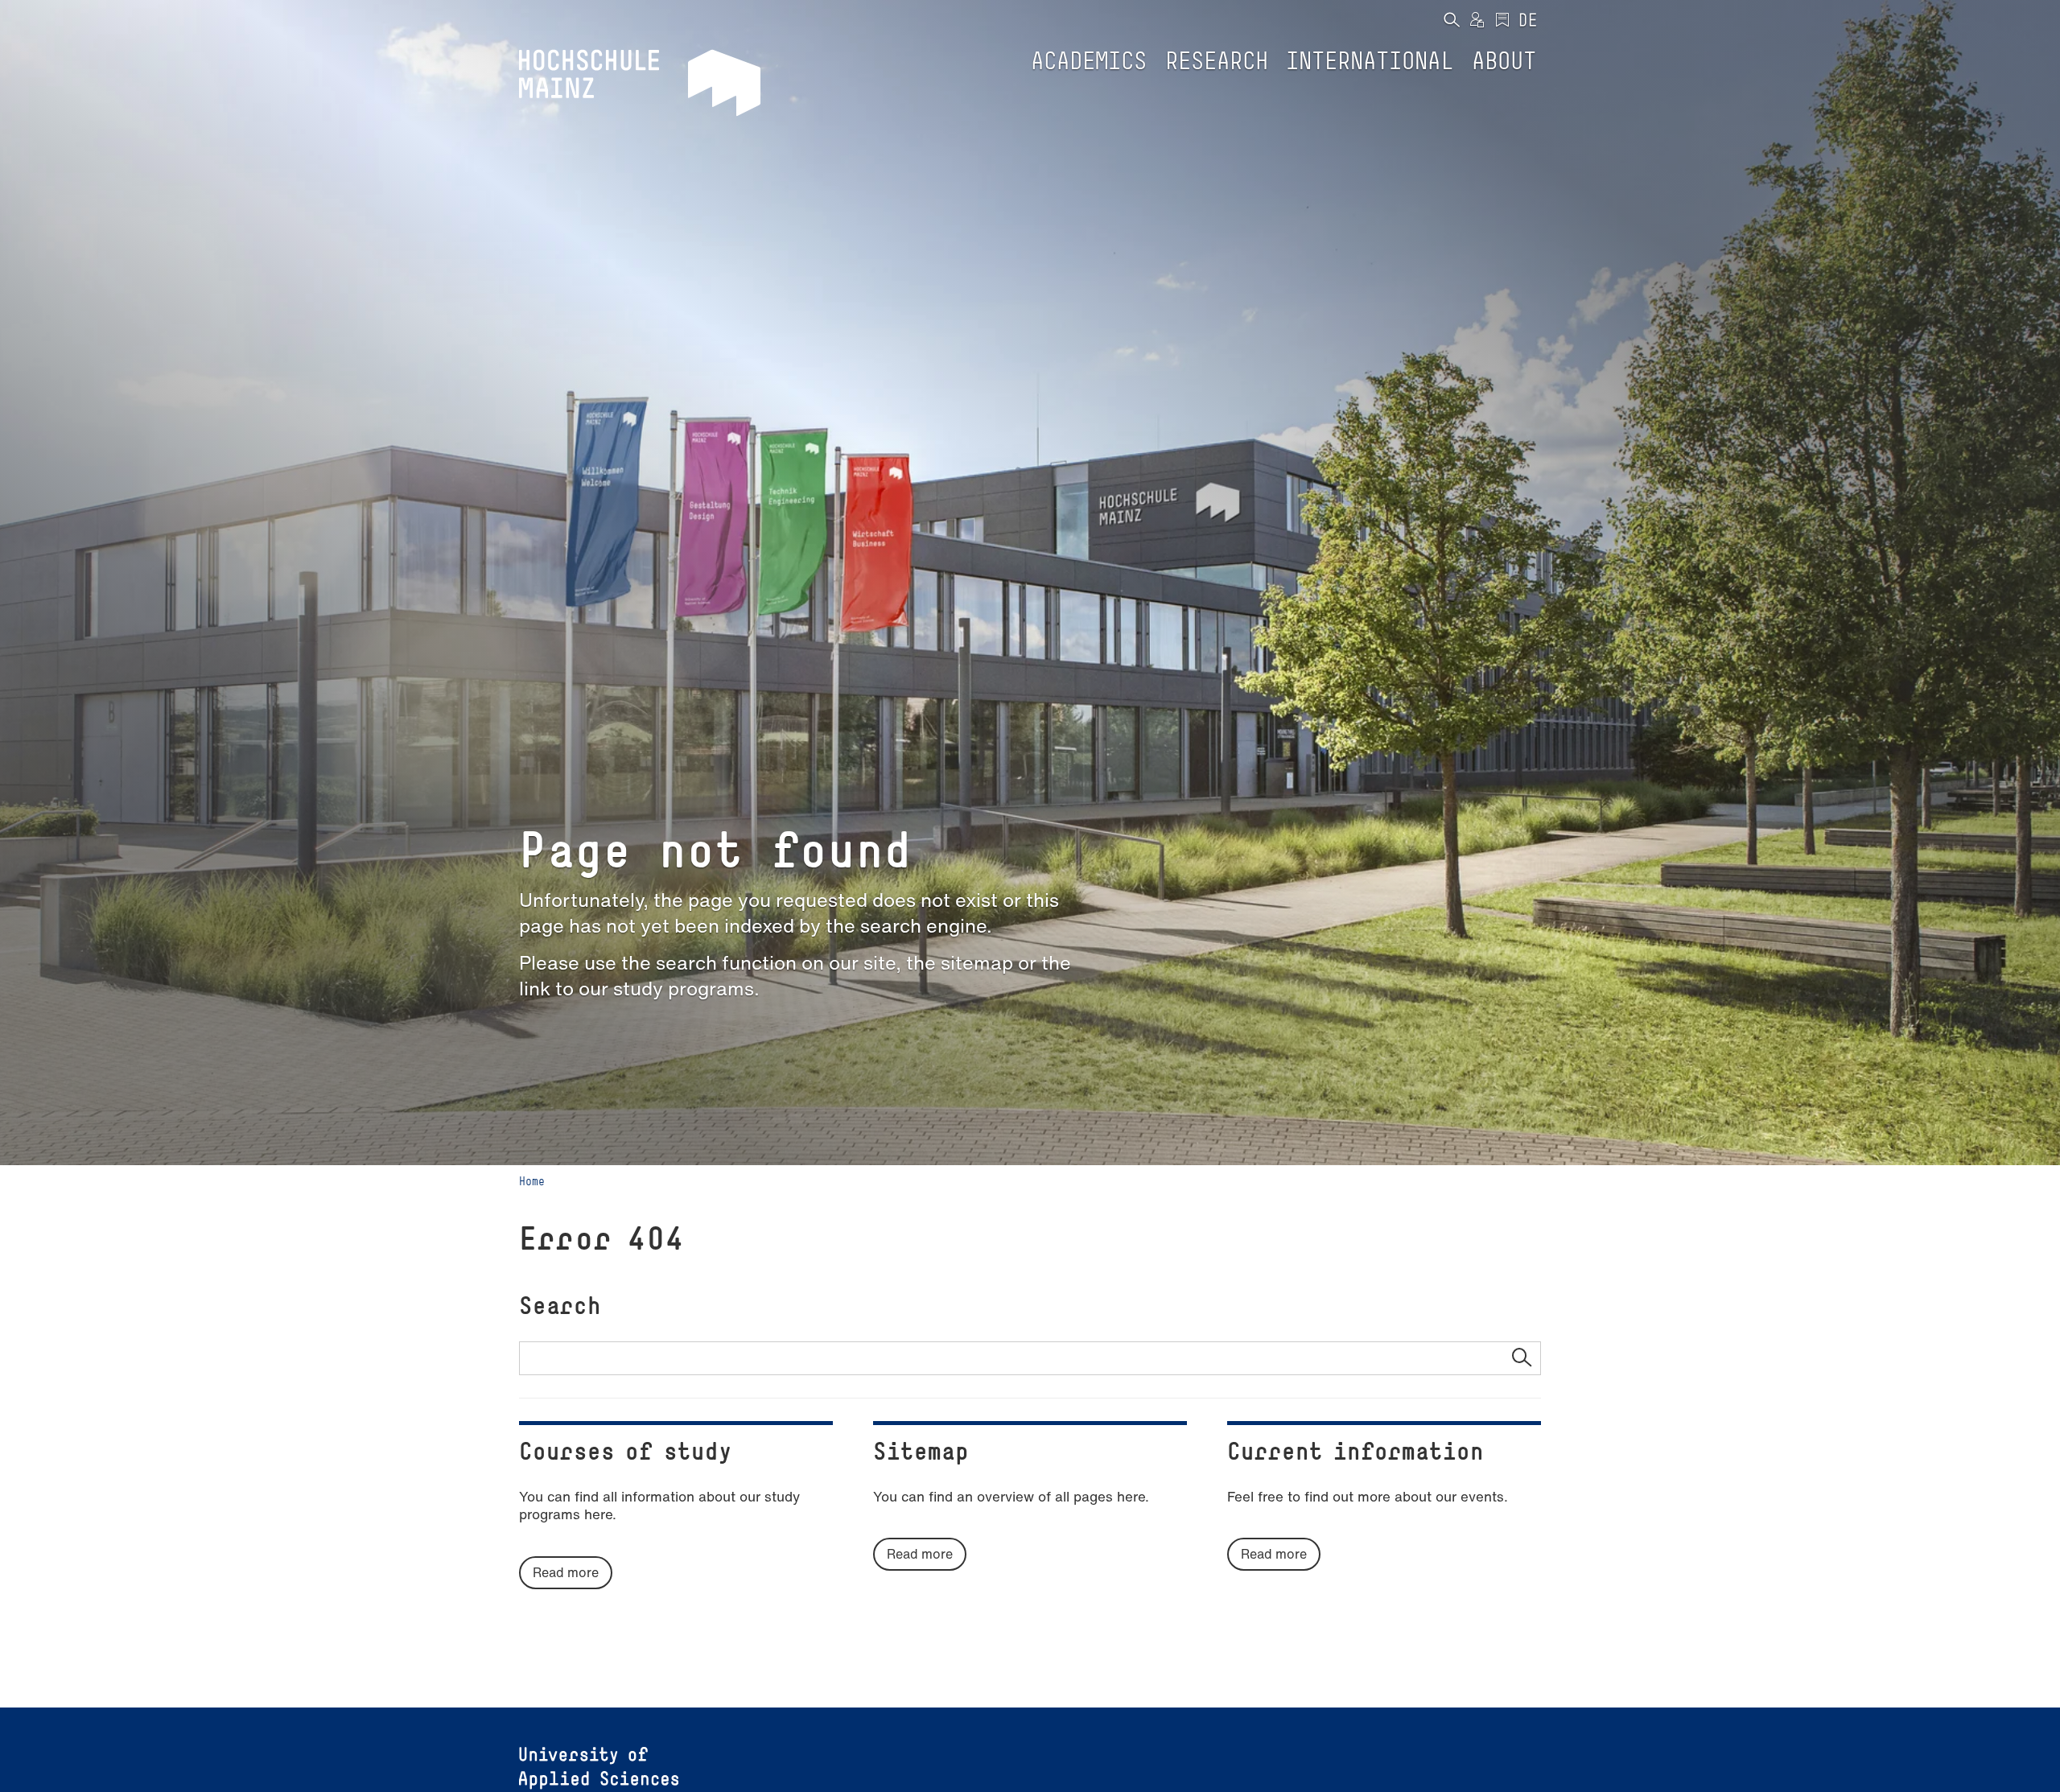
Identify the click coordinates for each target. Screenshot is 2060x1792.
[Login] (1477, 21)
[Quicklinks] (1502, 21)
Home (532, 1181)
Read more (566, 1572)
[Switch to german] (1528, 21)
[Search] (1451, 21)
